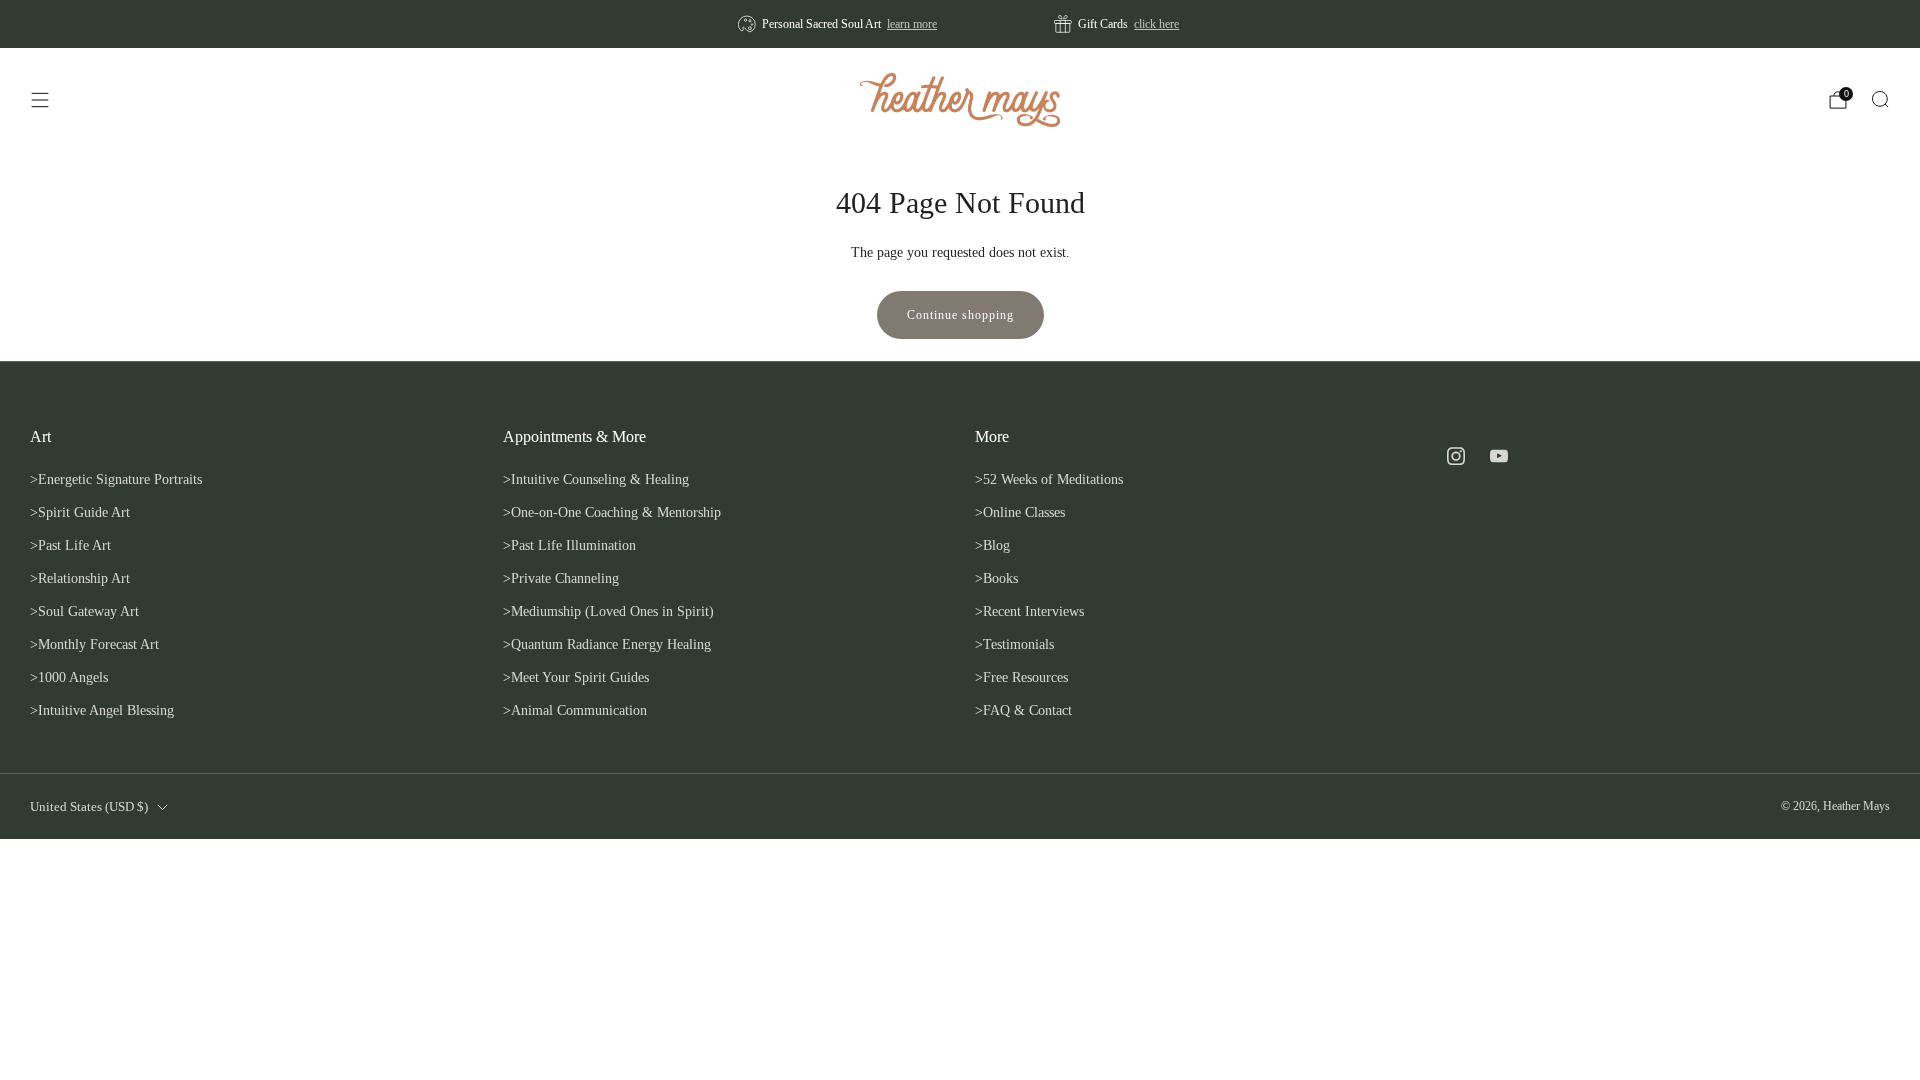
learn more (912, 24)
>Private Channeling (561, 578)
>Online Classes (1020, 512)
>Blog (992, 545)
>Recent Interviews (1029, 611)
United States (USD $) (89, 806)
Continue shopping (960, 315)
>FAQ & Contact (1023, 710)
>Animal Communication (575, 710)
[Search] (1880, 99)
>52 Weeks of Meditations (1049, 479)
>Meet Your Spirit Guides (576, 677)
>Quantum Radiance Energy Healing (607, 644)
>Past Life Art (70, 545)
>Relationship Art (80, 578)
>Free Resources (1021, 677)
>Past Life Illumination (569, 545)
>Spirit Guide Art (80, 512)
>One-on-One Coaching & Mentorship (612, 512)
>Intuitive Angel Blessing (102, 710)
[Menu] (40, 100)
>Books (996, 578)
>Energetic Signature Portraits (116, 479)
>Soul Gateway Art (84, 611)
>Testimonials (1014, 644)
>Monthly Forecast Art (94, 644)
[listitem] (839, 24)
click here (1156, 24)
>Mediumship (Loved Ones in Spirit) (608, 611)
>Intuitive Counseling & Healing (596, 479)
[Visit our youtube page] (1499, 455)
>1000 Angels (69, 677)
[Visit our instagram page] (1456, 455)
